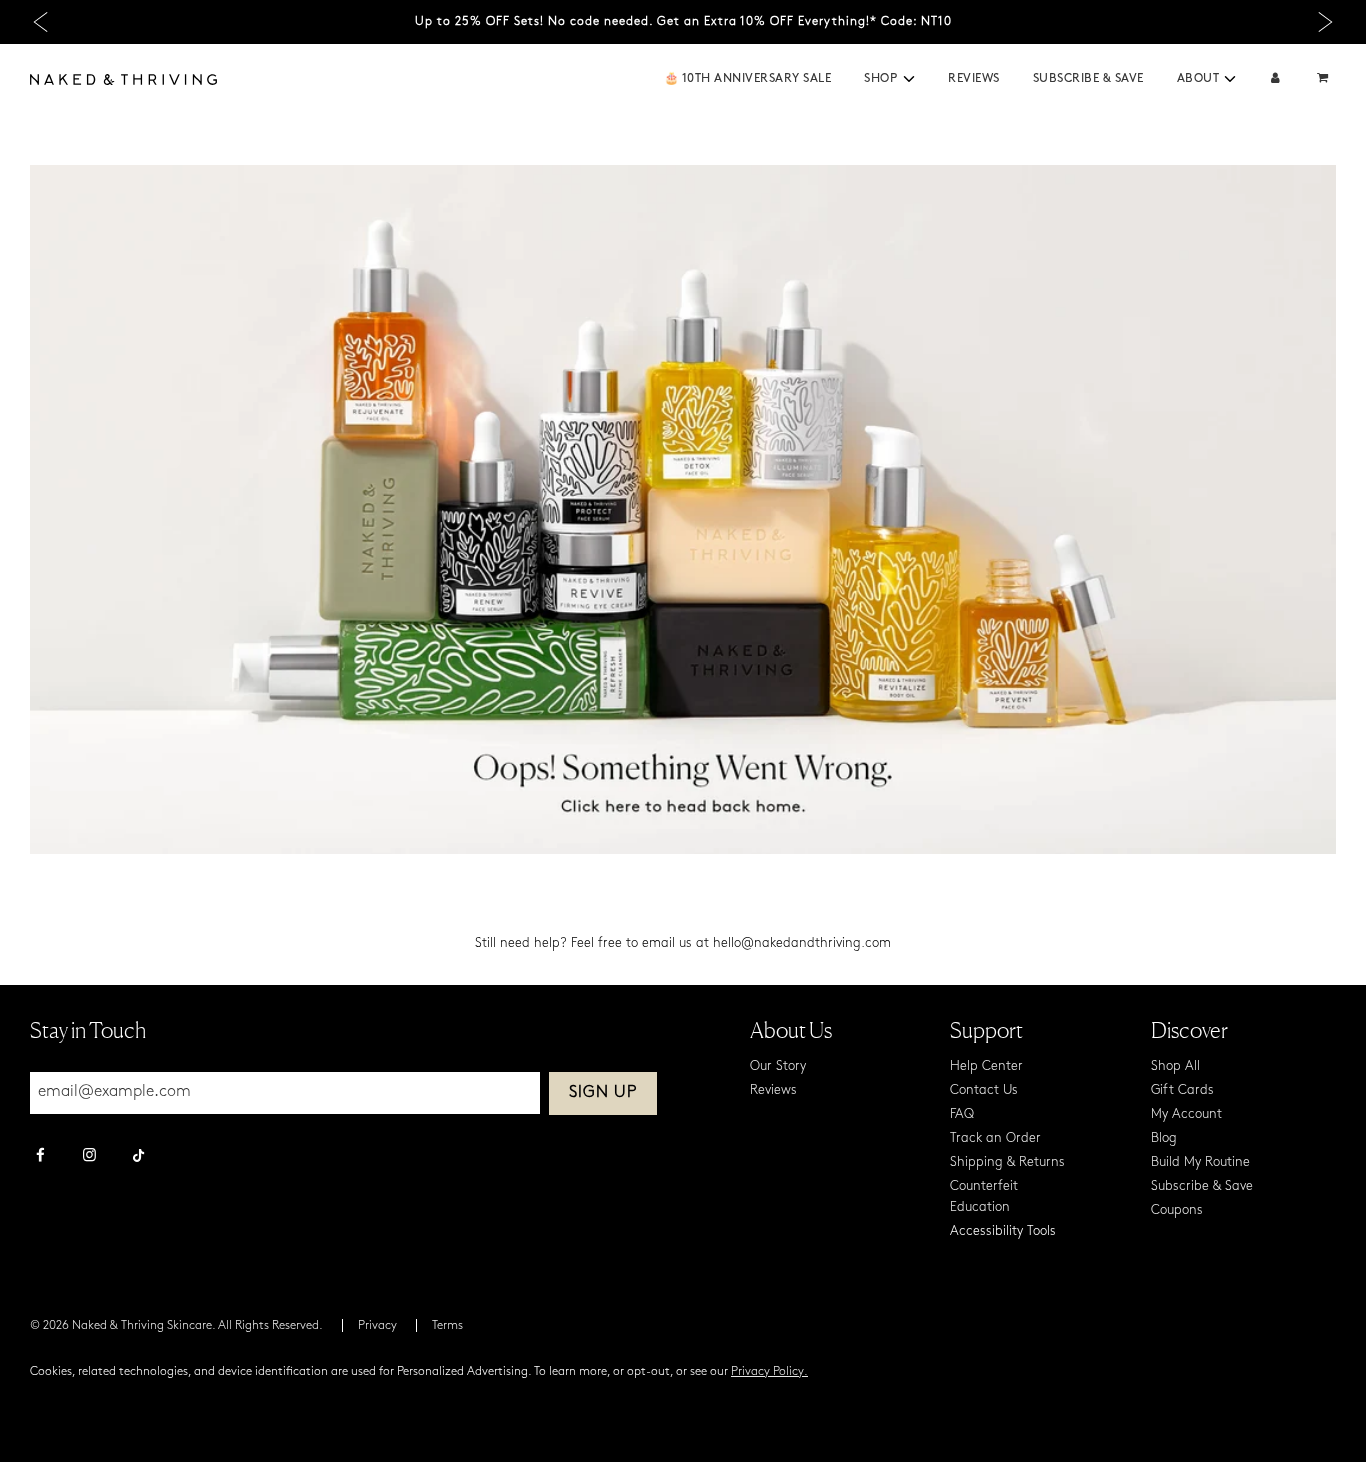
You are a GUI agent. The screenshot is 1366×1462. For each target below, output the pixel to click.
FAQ (962, 1114)
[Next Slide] (1325, 22)
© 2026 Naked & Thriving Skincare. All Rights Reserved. (176, 1326)
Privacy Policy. (769, 1372)
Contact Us (984, 1090)
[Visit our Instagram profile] (89, 1157)
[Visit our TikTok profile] (138, 1153)
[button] (909, 79)
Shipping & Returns (1007, 1162)
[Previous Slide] (40, 22)
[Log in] (1275, 79)
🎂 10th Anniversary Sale (748, 79)
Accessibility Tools (1003, 1231)
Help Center (986, 1066)
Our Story (778, 1066)
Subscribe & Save (1088, 79)
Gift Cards (1182, 1090)
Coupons (1177, 1210)
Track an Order (995, 1138)
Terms (447, 1326)
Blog (1164, 1138)
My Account (1186, 1114)
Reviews (974, 79)
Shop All (1175, 1066)
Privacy (377, 1326)
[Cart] (1325, 79)
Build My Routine (1200, 1162)
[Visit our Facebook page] (40, 1157)
